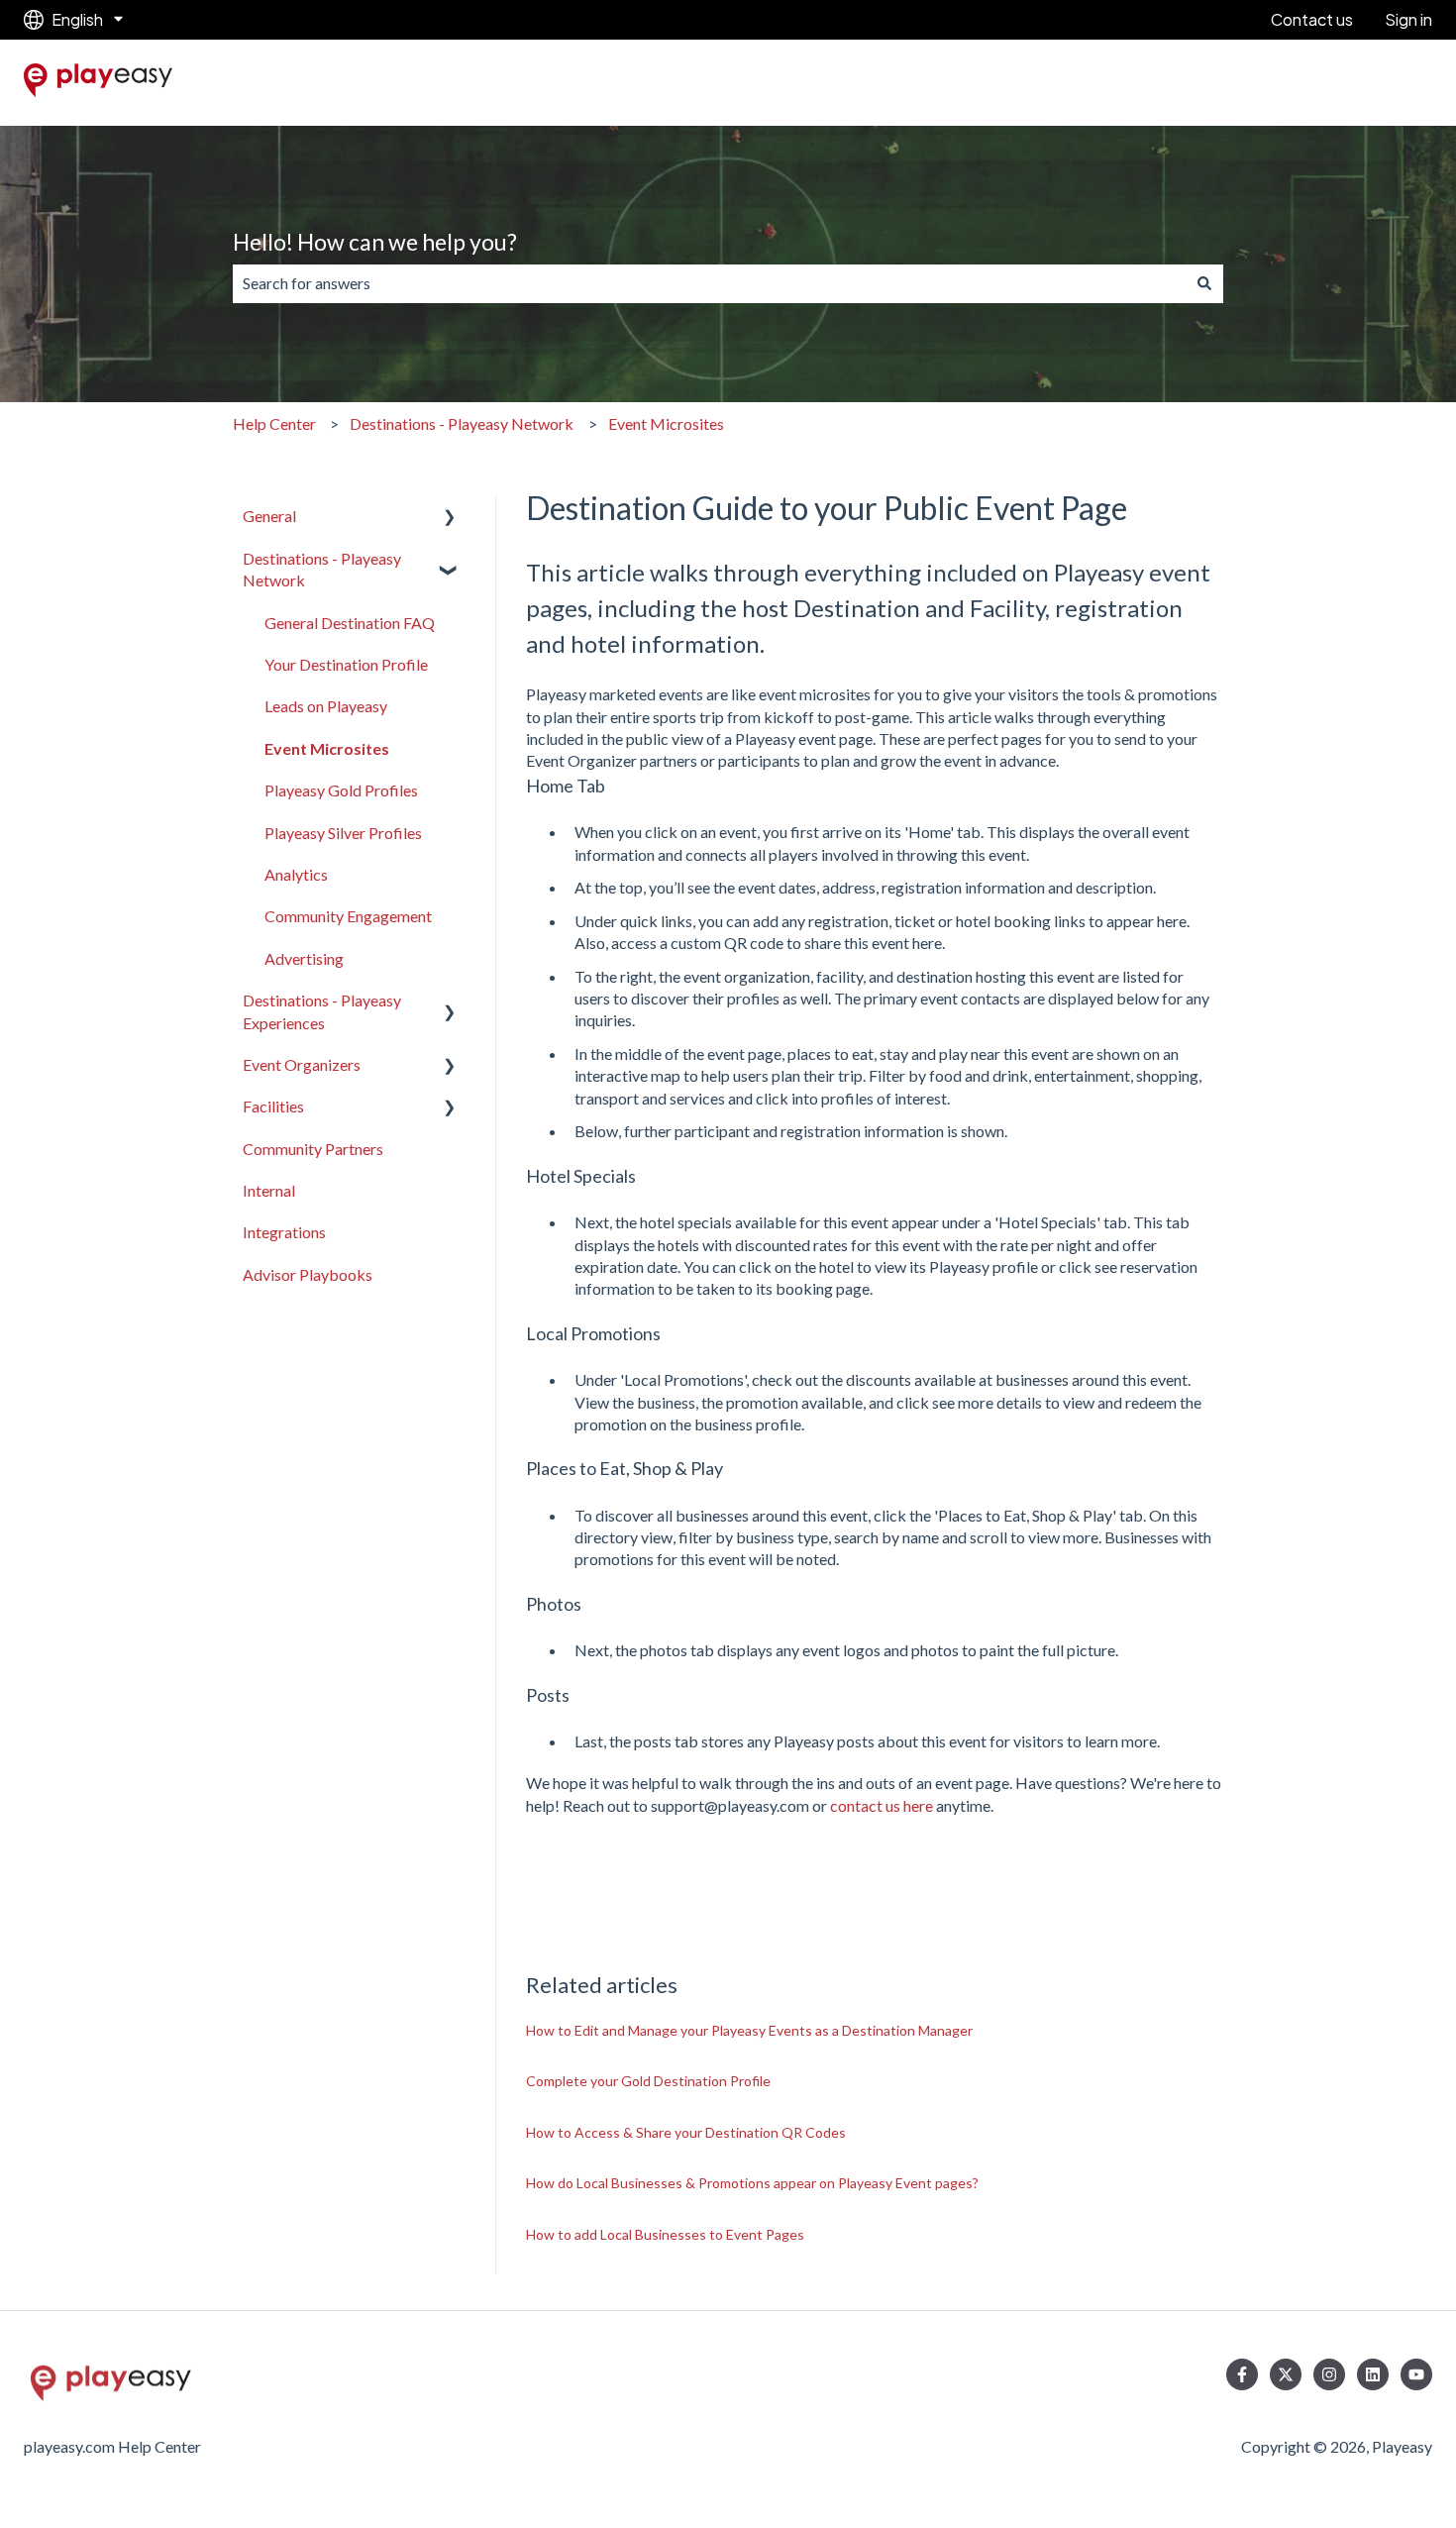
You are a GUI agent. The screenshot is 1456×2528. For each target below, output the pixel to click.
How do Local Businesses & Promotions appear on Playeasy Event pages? (752, 2183)
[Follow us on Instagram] (1329, 2374)
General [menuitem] (269, 516)
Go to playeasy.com (1346, 83)
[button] (450, 518)
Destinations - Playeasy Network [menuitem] (322, 569)
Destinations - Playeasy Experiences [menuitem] (322, 1011)
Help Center (274, 423)
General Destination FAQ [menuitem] (350, 623)
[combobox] (709, 283)
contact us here (882, 1805)
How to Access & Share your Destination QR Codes (686, 2132)
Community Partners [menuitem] (313, 1149)
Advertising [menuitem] (304, 958)
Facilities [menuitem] (273, 1106)
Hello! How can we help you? (375, 242)
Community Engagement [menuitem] (348, 916)
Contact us (1312, 19)
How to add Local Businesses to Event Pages (665, 2234)
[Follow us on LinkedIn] (1373, 2374)
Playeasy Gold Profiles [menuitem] (341, 790)
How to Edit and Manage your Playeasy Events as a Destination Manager (749, 2030)
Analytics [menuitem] (296, 874)
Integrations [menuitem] (284, 1232)
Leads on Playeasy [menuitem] (326, 706)
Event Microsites (666, 423)
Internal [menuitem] (269, 1190)
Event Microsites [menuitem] (327, 748)
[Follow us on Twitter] (1286, 2374)
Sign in (1408, 19)
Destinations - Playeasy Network (462, 423)
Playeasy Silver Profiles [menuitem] (343, 833)
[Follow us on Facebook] (1242, 2374)
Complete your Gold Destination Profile (648, 2081)
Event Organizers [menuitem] (302, 1064)
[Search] (1204, 283)
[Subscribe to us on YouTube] (1416, 2374)
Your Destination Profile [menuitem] (346, 664)
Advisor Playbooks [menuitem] (308, 1274)
